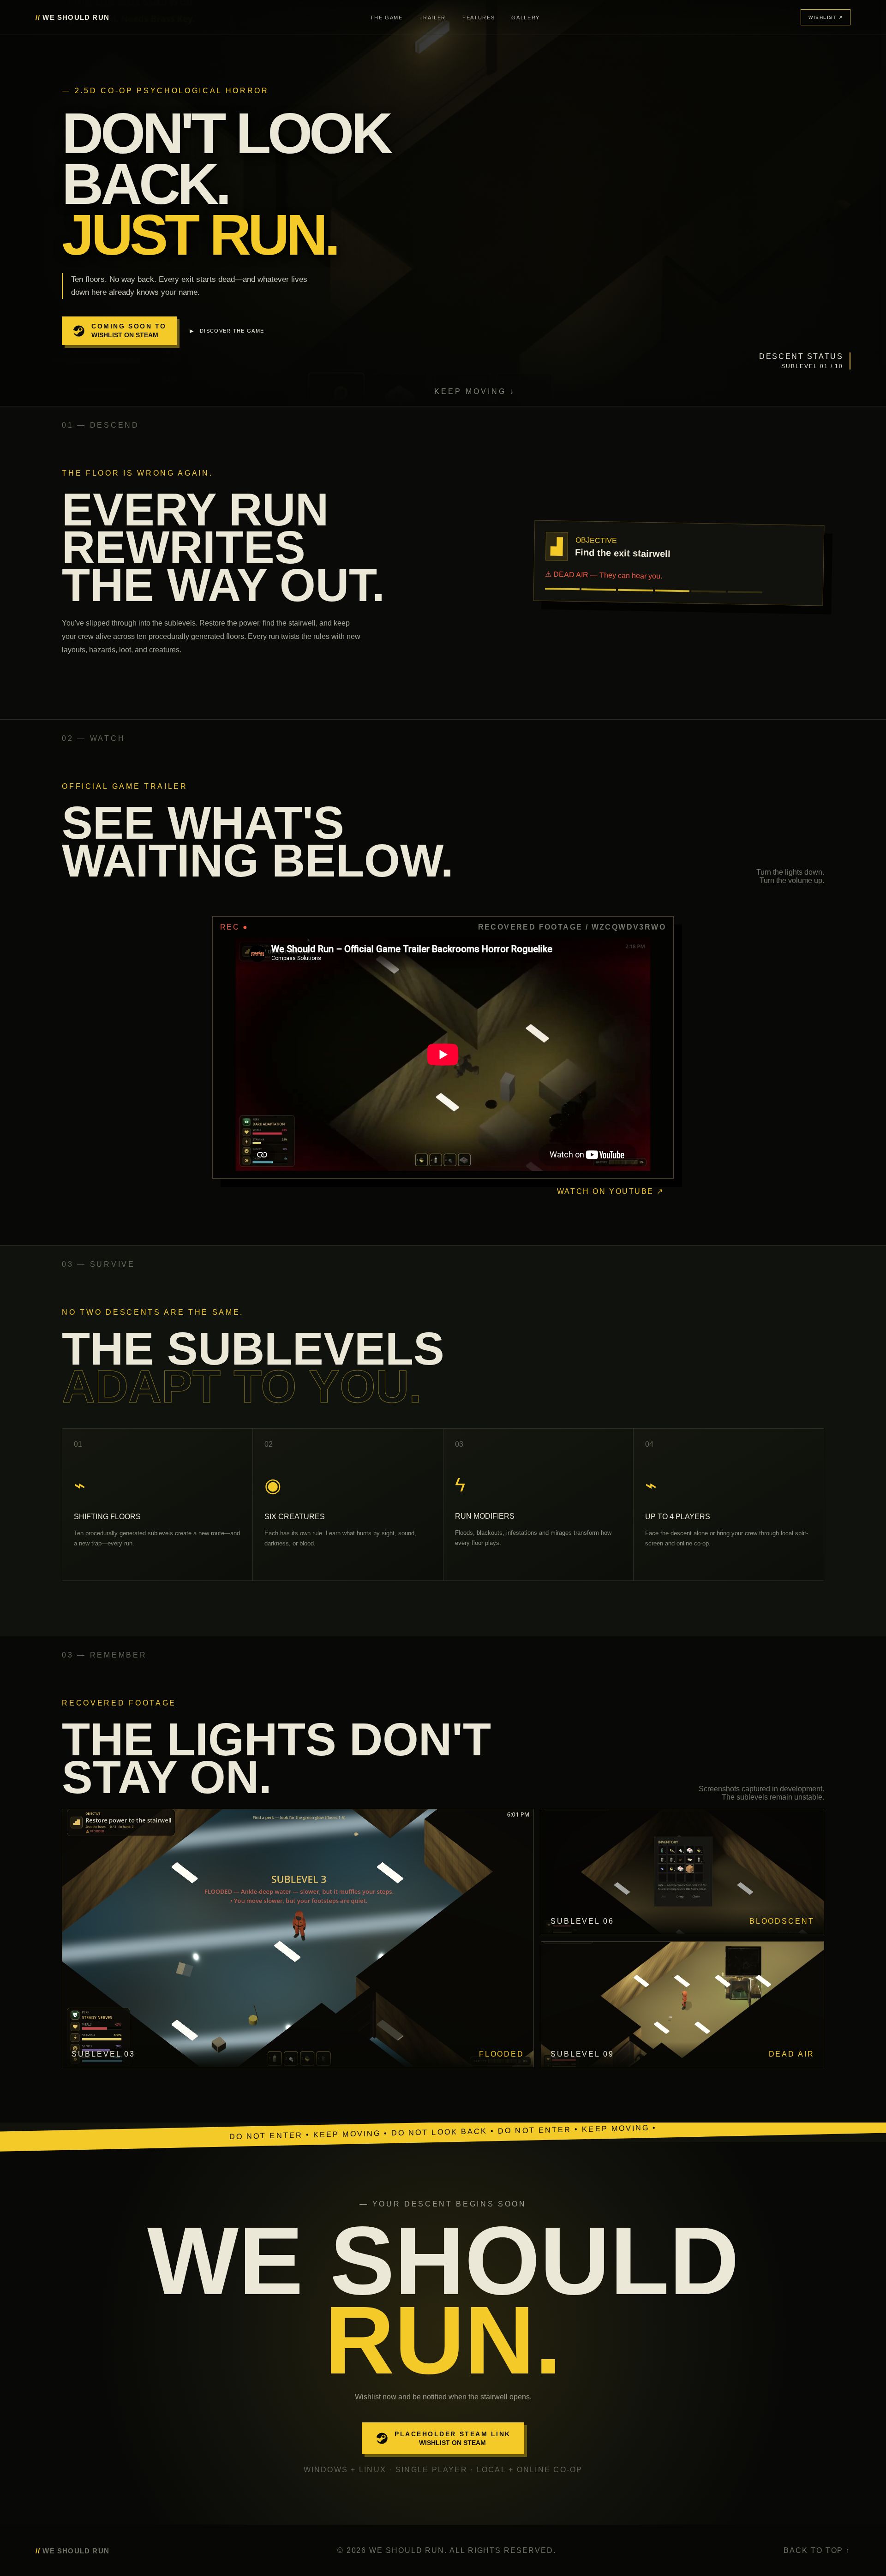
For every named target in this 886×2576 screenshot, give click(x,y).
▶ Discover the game (227, 331)
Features (479, 18)
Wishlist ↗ (826, 17)
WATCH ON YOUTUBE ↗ (611, 1191)
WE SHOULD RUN (72, 17)
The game (386, 18)
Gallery (526, 18)
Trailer (433, 18)
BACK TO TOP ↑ (817, 2550)
